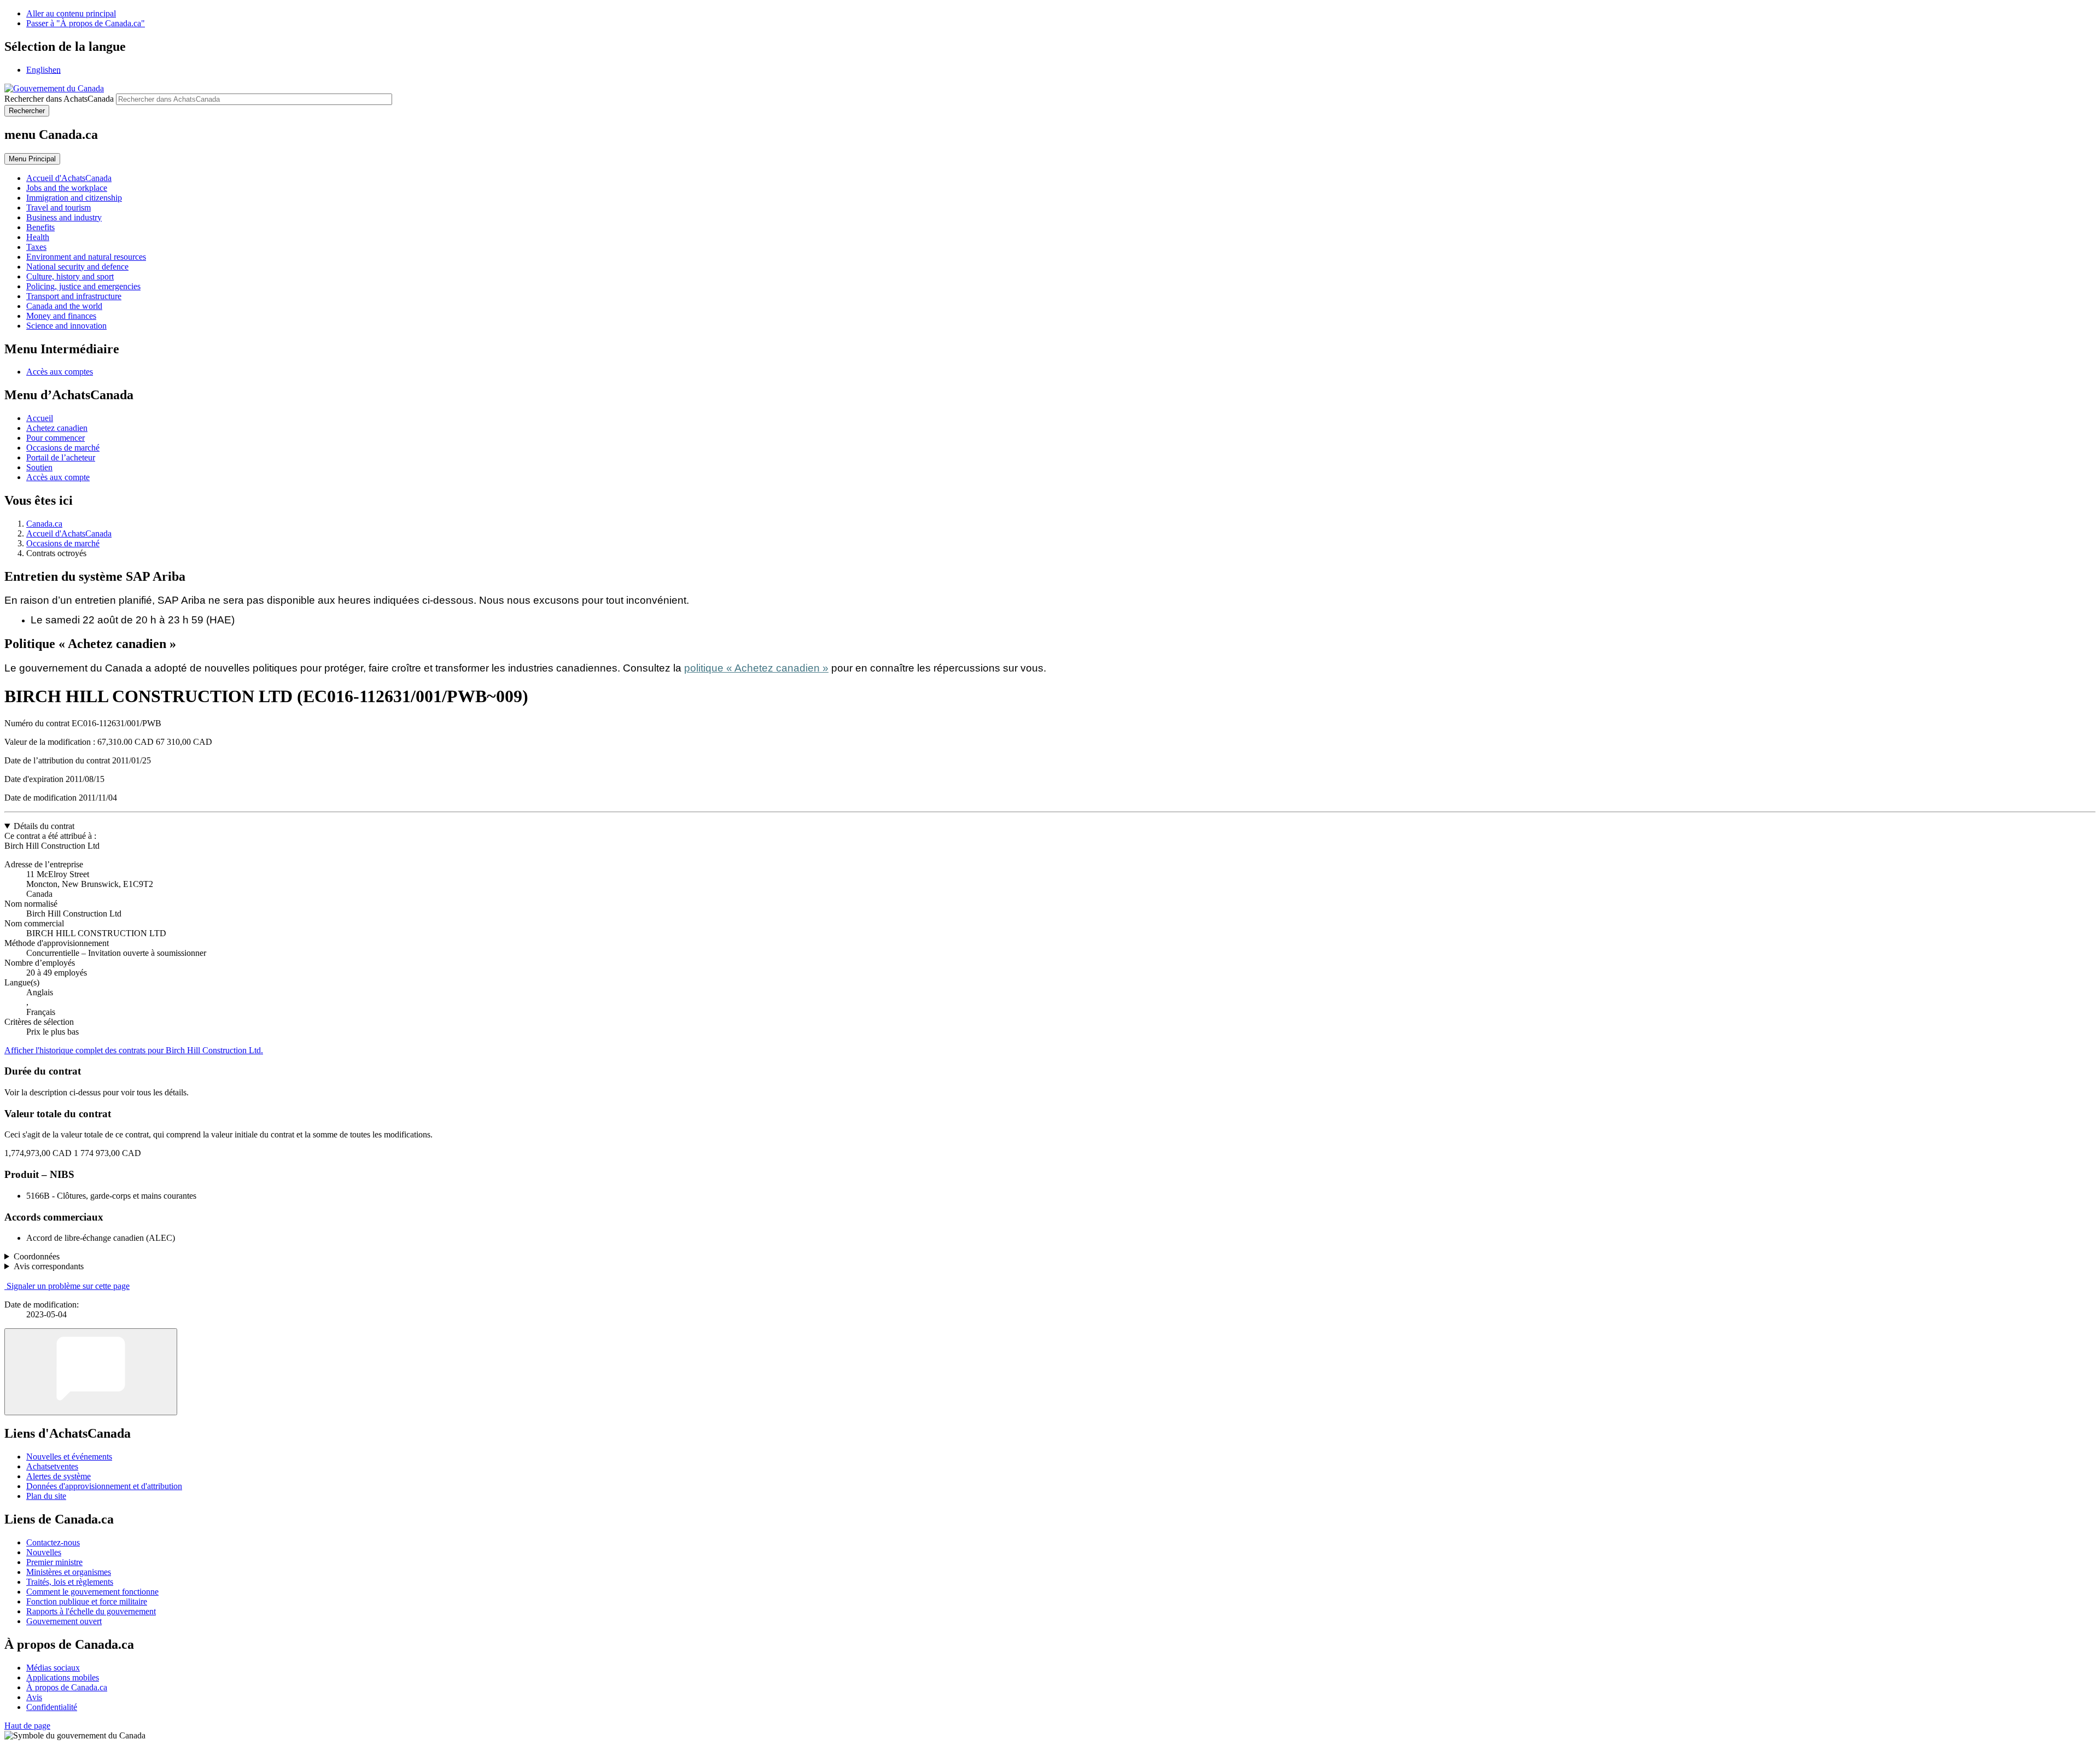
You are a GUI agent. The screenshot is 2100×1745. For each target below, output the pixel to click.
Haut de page (27, 1726)
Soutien (39, 467)
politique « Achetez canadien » (756, 668)
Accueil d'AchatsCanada (69, 533)
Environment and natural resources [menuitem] (86, 257)
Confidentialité (52, 1707)
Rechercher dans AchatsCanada (59, 99)
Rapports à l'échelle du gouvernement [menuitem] (91, 1611)
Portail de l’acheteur (61, 457)
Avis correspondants (49, 1266)
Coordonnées (37, 1256)
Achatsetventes (52, 1466)
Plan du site (46, 1496)
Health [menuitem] (38, 237)
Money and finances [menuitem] (61, 316)
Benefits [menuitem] (40, 227)
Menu (32, 159)
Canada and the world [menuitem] (64, 306)
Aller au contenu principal (71, 13)
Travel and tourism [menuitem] (59, 208)
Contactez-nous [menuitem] (53, 1542)
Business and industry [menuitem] (64, 217)
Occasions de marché (63, 448)
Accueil (40, 418)
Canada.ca (44, 524)
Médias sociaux (53, 1668)
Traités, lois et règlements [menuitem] (70, 1582)
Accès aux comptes (60, 372)
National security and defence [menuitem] (77, 267)
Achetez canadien (57, 428)
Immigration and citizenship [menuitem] (74, 198)
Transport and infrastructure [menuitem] (74, 296)
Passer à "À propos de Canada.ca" (86, 23)
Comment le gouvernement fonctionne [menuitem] (92, 1592)
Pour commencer (56, 438)
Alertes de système (59, 1476)
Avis (34, 1697)
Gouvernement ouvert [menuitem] (64, 1621)
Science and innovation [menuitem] (66, 326)
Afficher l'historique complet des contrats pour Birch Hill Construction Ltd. (134, 1050)
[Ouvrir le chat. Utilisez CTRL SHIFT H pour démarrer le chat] (91, 1372)
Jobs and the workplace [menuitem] (67, 188)
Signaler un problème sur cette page (68, 1286)
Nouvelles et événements (69, 1457)
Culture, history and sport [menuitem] (70, 276)
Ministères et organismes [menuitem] (69, 1572)
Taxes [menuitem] (36, 247)
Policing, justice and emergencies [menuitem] (83, 286)
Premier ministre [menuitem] (54, 1562)
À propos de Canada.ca (67, 1687)
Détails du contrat (44, 826)
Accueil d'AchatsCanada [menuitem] (69, 178)
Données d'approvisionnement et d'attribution (104, 1486)
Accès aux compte (58, 477)
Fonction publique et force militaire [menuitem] (87, 1601)
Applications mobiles (63, 1677)
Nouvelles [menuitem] (44, 1552)
